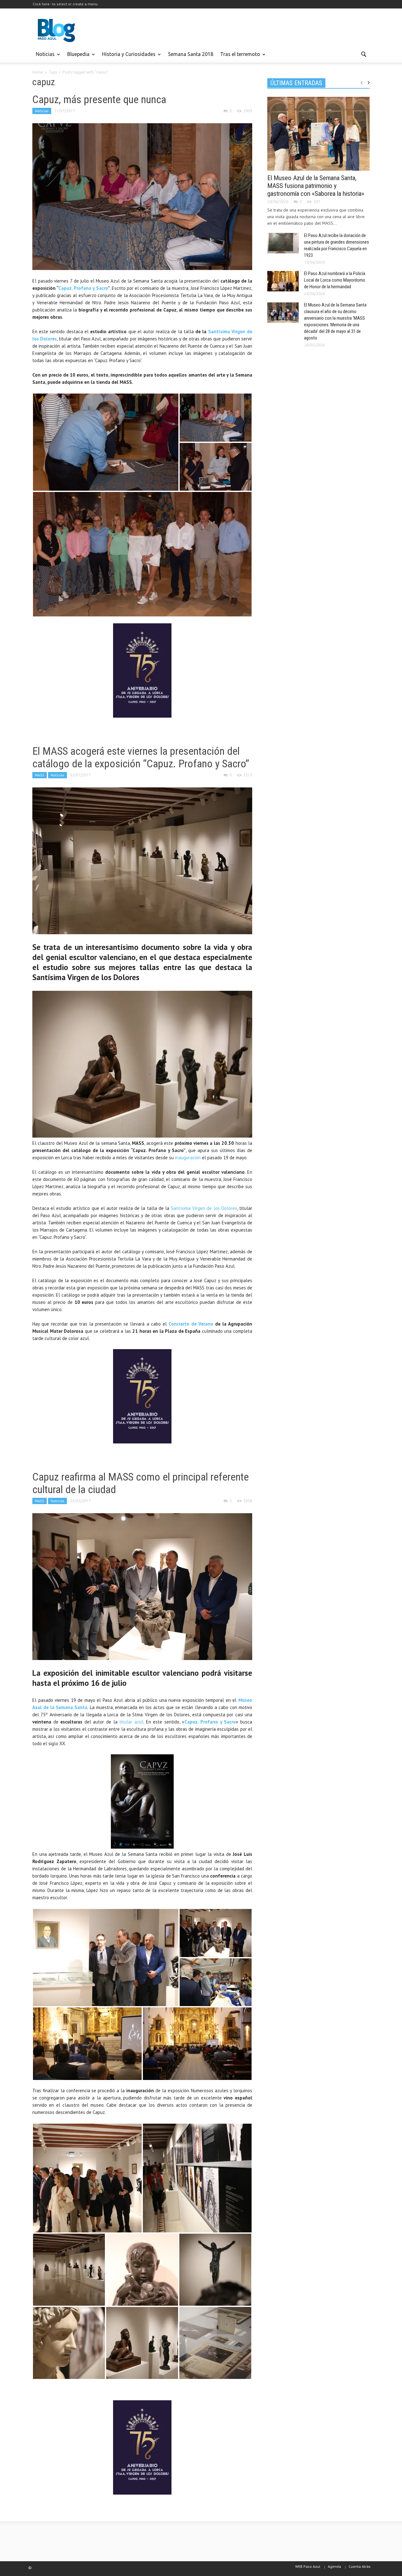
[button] (363, 54)
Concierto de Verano (192, 1324)
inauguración (188, 1158)
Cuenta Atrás (360, 2566)
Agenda (334, 2566)
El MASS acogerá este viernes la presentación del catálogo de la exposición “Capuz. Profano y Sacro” (141, 757)
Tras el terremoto (238, 57)
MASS (40, 775)
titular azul (130, 1722)
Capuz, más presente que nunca (99, 99)
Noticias (43, 57)
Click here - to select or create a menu (65, 4)
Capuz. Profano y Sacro (83, 288)
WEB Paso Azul (308, 2566)
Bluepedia (77, 57)
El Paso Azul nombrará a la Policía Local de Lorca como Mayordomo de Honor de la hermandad (335, 280)
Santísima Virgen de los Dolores (204, 1208)
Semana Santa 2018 (191, 54)
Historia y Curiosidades (127, 57)
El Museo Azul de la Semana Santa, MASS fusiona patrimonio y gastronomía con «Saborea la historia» (316, 186)
